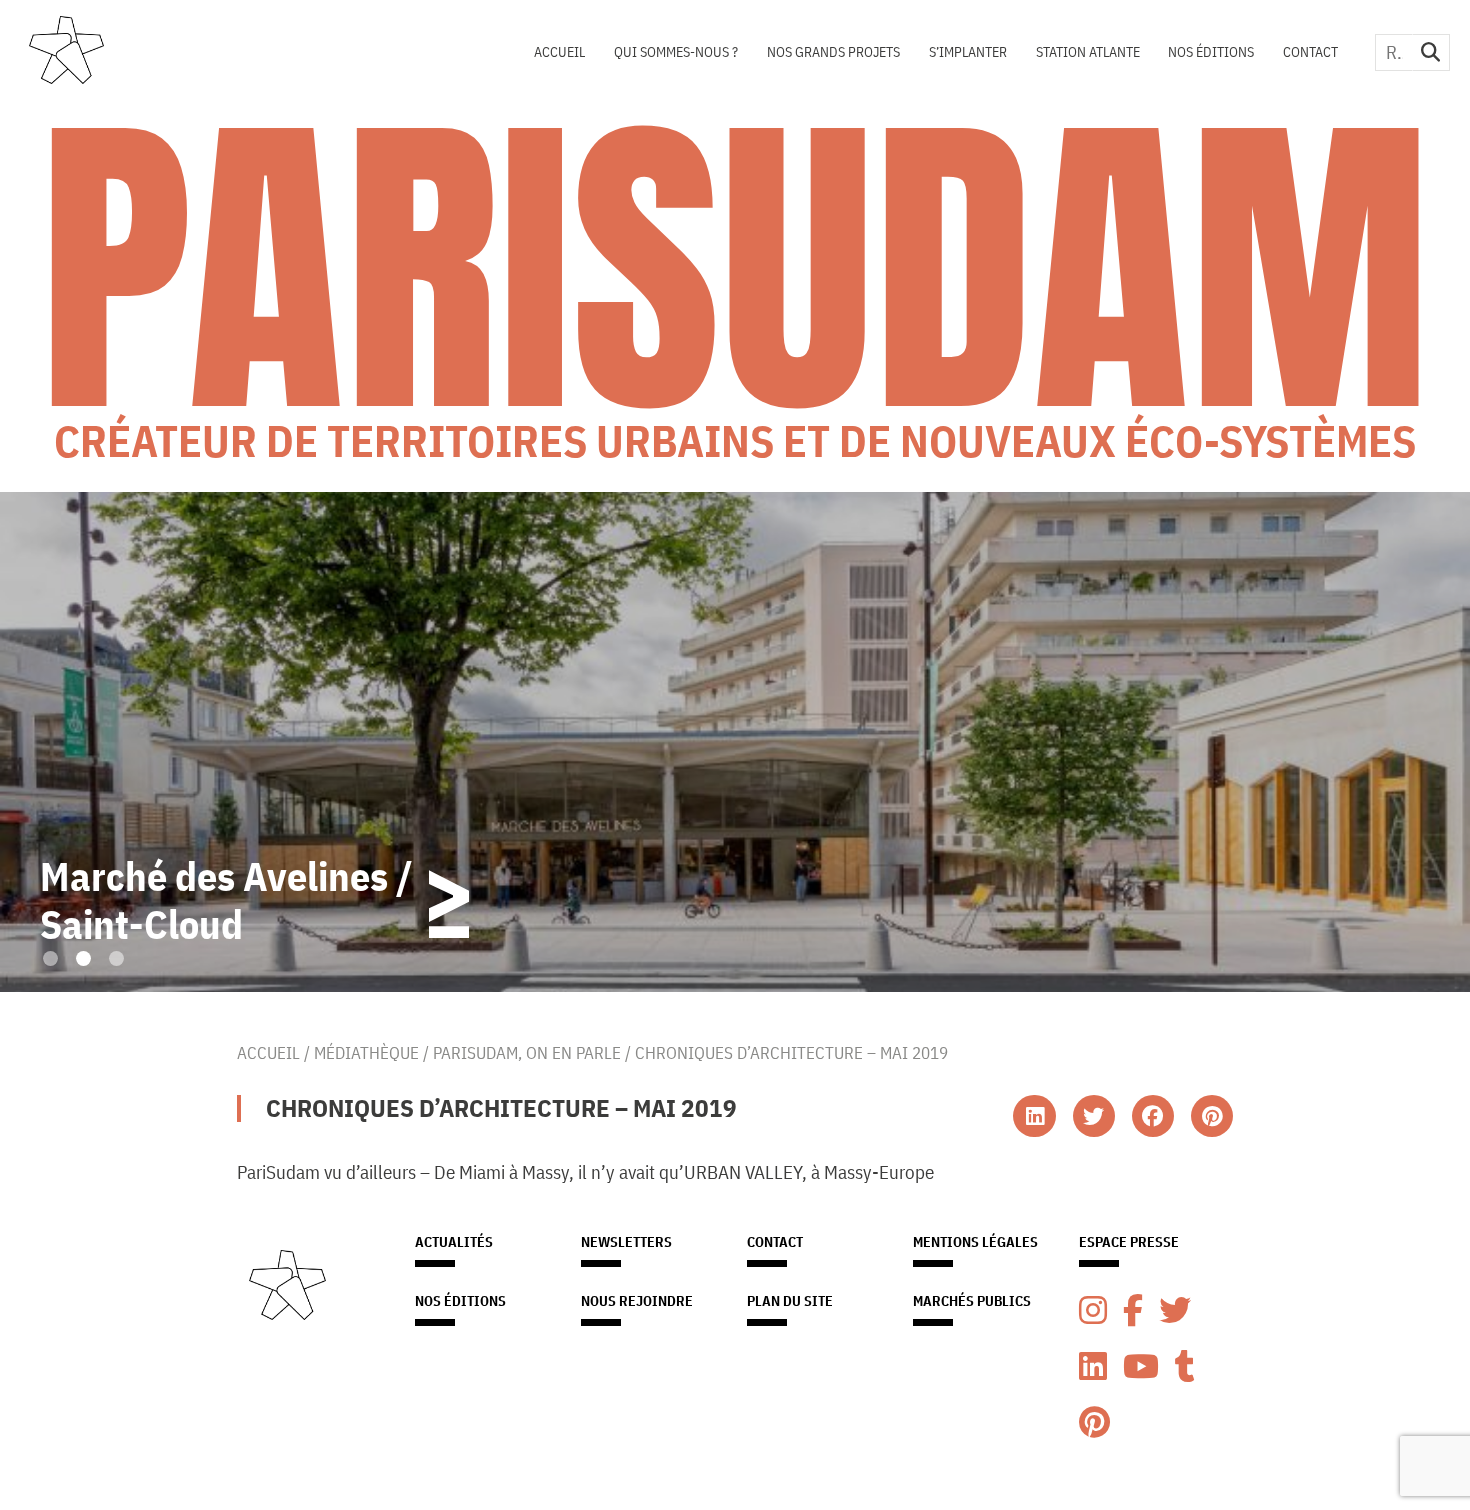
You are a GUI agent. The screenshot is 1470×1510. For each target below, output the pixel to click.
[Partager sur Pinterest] (1212, 1116)
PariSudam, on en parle (527, 1052)
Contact (1310, 52)
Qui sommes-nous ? (676, 52)
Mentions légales (975, 1242)
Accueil (559, 52)
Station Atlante (1088, 52)
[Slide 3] (116, 958)
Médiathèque (366, 1052)
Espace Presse (1129, 1242)
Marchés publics (972, 1301)
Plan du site (790, 1301)
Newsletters (626, 1242)
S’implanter (968, 52)
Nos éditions (1211, 52)
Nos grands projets (833, 52)
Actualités (454, 1242)
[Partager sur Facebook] (1153, 1116)
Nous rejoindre (637, 1301)
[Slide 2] (83, 958)
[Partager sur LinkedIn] (1034, 1116)
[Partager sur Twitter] (1094, 1116)
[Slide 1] (50, 958)
